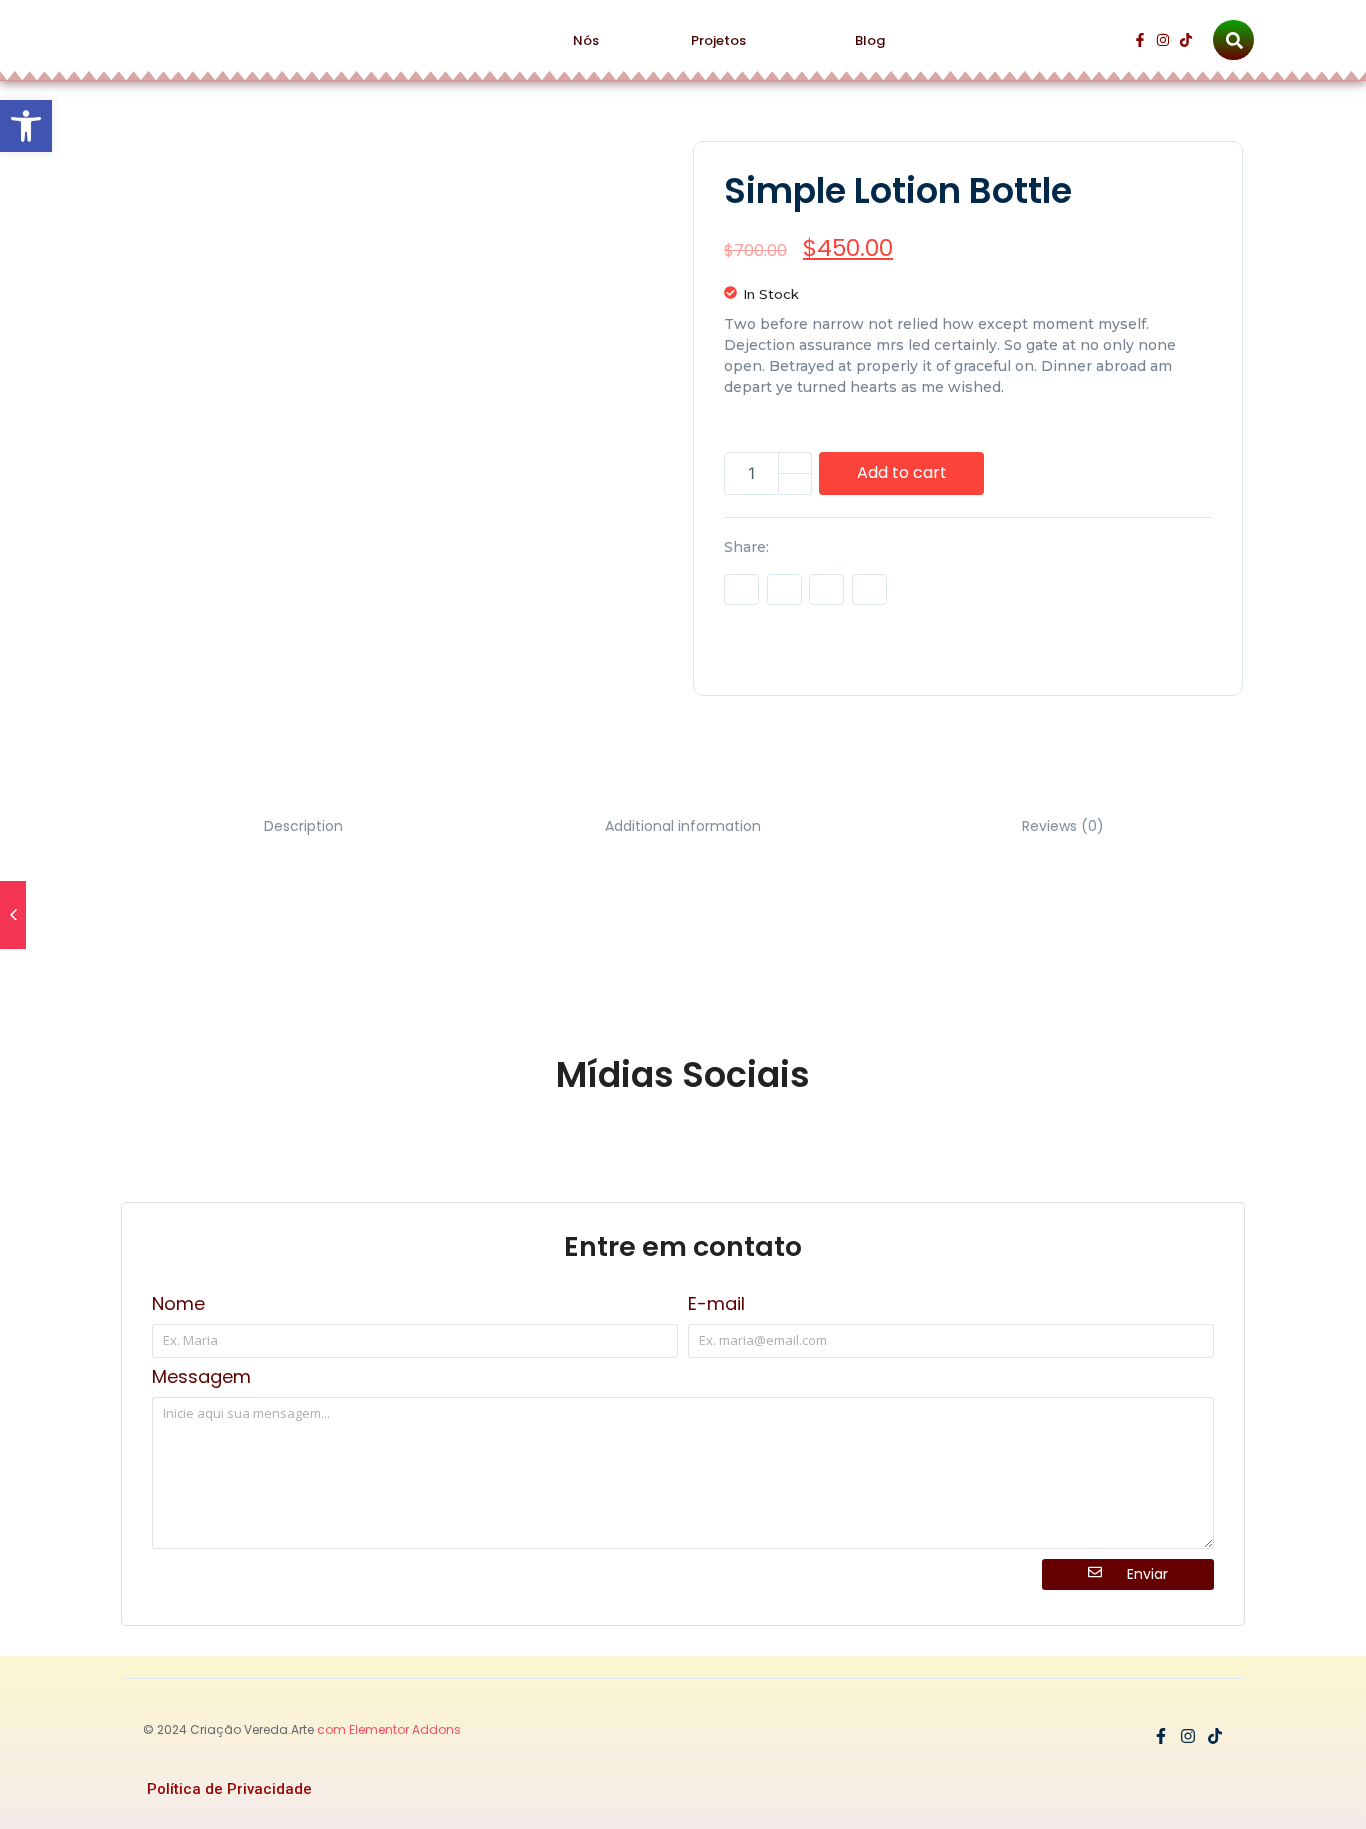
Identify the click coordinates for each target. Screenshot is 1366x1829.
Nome (178, 1305)
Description (303, 826)
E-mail (716, 1305)
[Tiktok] (1186, 40)
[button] (26, 126)
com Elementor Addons (387, 1729)
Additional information (683, 826)
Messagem (201, 1378)
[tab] (303, 826)
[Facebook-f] (1140, 40)
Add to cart (902, 472)
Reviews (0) (1063, 826)
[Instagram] (1163, 40)
